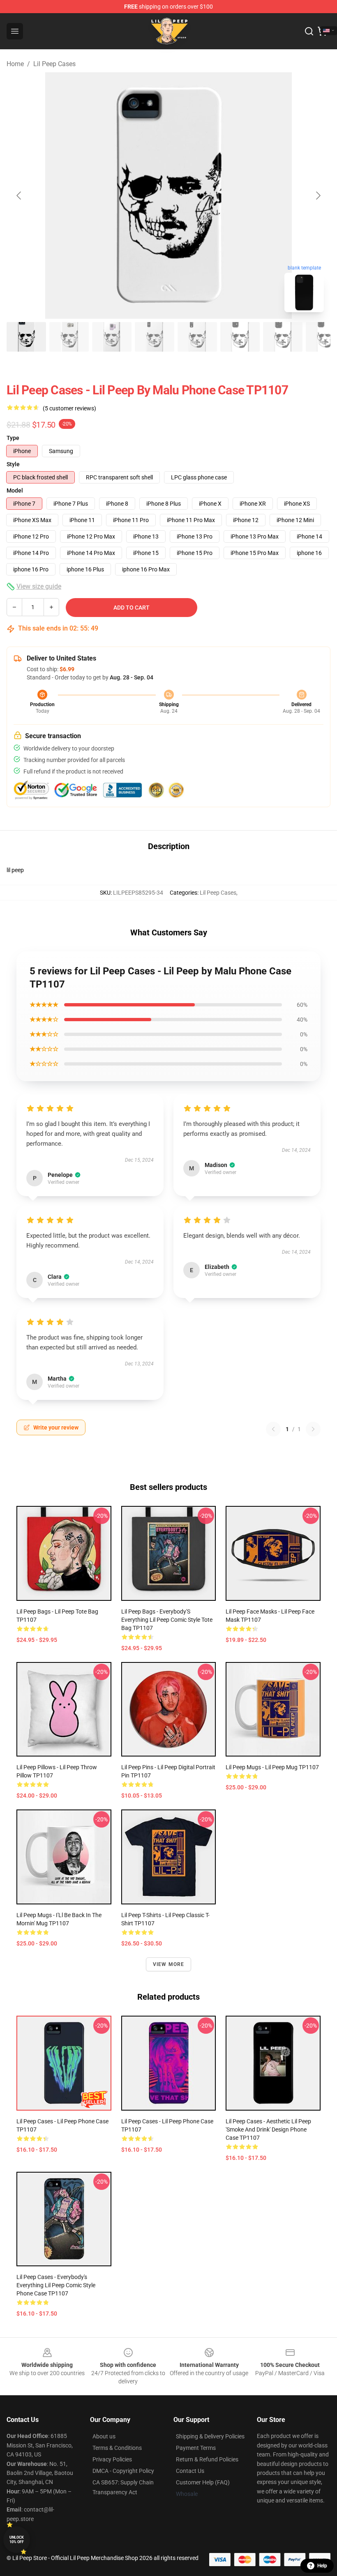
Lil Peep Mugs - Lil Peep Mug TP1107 (272, 1767)
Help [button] (322, 2566)
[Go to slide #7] (283, 337)
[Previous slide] (19, 196)
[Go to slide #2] (69, 337)
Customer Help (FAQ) (203, 2482)
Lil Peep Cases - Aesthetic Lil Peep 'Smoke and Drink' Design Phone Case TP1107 (268, 2129)
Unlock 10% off (17, 2540)
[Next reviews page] (313, 1429)
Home (15, 64)
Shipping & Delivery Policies (210, 2436)
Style (13, 464)
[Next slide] (318, 196)
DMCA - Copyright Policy (123, 2471)
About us (104, 2436)
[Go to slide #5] (197, 337)
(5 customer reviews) (69, 408)
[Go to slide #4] (155, 337)
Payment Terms (196, 2448)
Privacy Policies (112, 2459)
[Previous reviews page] (273, 1429)
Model (15, 490)
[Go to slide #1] (26, 337)
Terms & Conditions (117, 2448)
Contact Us (190, 2471)
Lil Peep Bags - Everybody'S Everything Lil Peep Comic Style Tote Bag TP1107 (167, 1620)
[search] (309, 31)
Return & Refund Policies (207, 2459)
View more (169, 1964)
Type (13, 438)
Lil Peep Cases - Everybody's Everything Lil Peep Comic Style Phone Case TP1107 (56, 2285)
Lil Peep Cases (54, 64)
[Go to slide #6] (240, 337)
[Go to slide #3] (112, 337)
